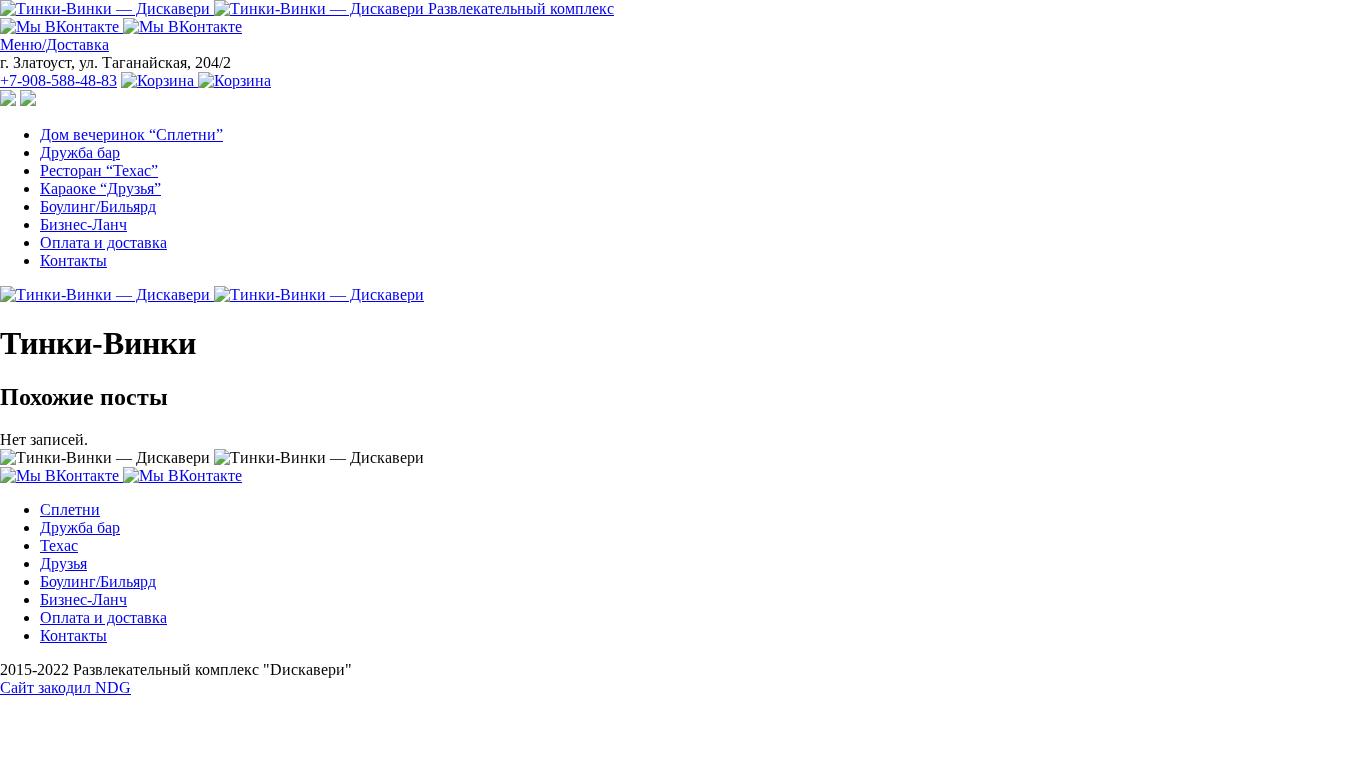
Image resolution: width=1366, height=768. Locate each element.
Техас (59, 545)
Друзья (63, 563)
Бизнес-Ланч (83, 224)
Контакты (73, 260)
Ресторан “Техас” (99, 170)
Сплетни (70, 509)
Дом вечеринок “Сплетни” (131, 134)
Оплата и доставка (103, 242)
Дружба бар (80, 152)
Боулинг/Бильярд (98, 206)
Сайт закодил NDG (65, 687)
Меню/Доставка (54, 44)
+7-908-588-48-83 (58, 80)
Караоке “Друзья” (100, 188)
